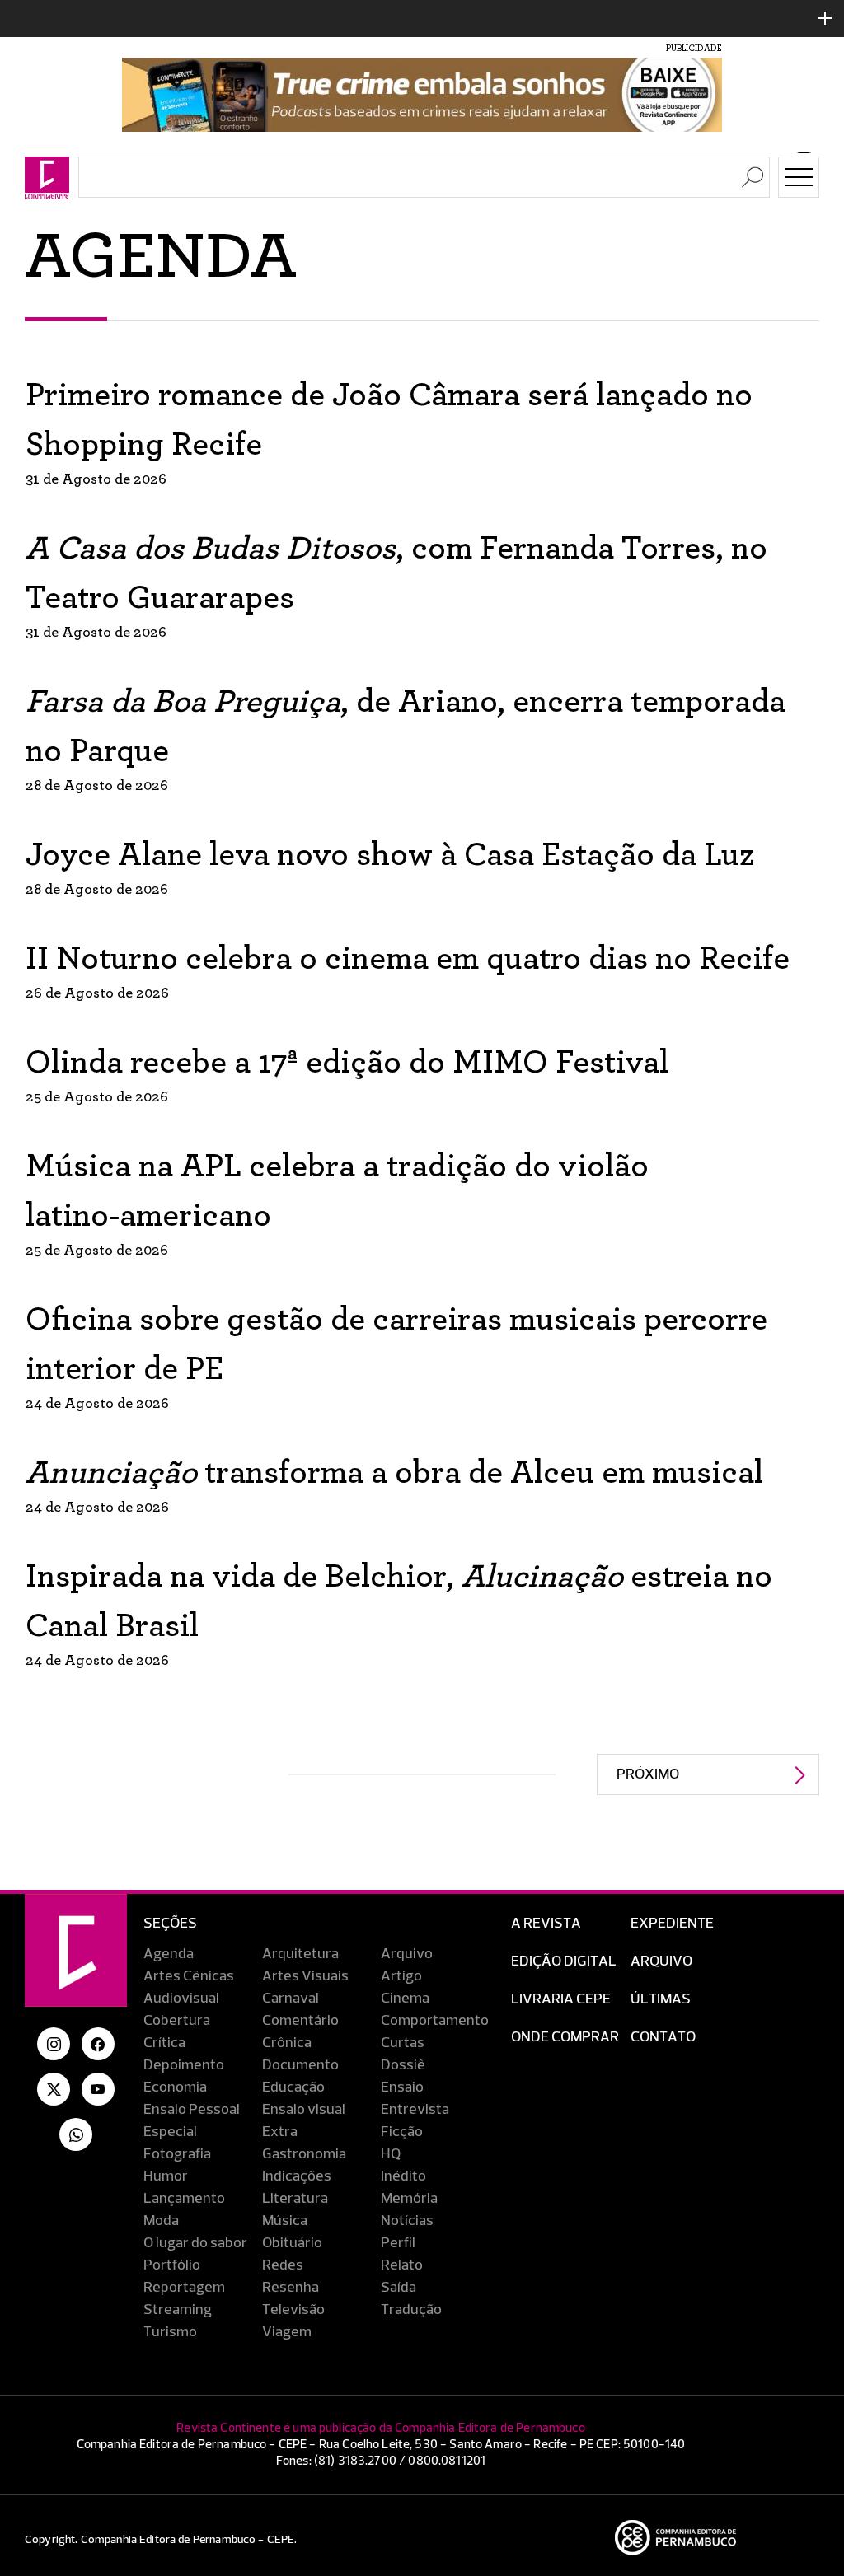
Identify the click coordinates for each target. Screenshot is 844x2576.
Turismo (170, 2332)
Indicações (297, 2176)
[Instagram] (54, 2044)
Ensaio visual (304, 2110)
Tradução (411, 2310)
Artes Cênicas (189, 1976)
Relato (402, 2265)
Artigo (401, 1976)
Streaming (178, 2310)
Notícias (407, 2221)
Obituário (292, 2243)
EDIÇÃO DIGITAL (564, 1961)
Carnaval (291, 1999)
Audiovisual (181, 1999)
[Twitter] (54, 2089)
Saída (399, 2288)
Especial (170, 2132)
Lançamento (184, 2199)
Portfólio (172, 2265)
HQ (391, 2154)
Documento (300, 2065)
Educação (293, 2087)
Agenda (169, 1954)
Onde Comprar (565, 2037)
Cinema (405, 1999)
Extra (280, 2132)
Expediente (672, 1924)
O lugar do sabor (195, 2243)
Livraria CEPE (561, 1999)
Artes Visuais (305, 1976)
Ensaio (402, 2087)
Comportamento (435, 2021)
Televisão (293, 2310)
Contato (663, 2037)
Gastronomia (304, 2154)
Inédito (403, 2176)
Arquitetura (300, 1954)
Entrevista (415, 2110)
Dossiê (403, 2065)
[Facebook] (98, 2044)
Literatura (295, 2199)
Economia (175, 2087)
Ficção (402, 2132)
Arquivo (407, 1954)
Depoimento (184, 2065)
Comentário (300, 2021)
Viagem (287, 2332)
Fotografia (177, 2154)
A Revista (546, 1924)
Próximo (648, 1774)
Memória (409, 2199)
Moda (161, 2221)
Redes (283, 2265)
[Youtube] (98, 2089)
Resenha (291, 2288)
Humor (166, 2176)
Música (285, 2221)
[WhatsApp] (76, 2134)
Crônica (287, 2043)
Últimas (661, 1999)
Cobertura (177, 2021)
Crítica (164, 2043)
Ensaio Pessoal (192, 2110)
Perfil (398, 2243)
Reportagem (184, 2288)
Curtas (403, 2043)
